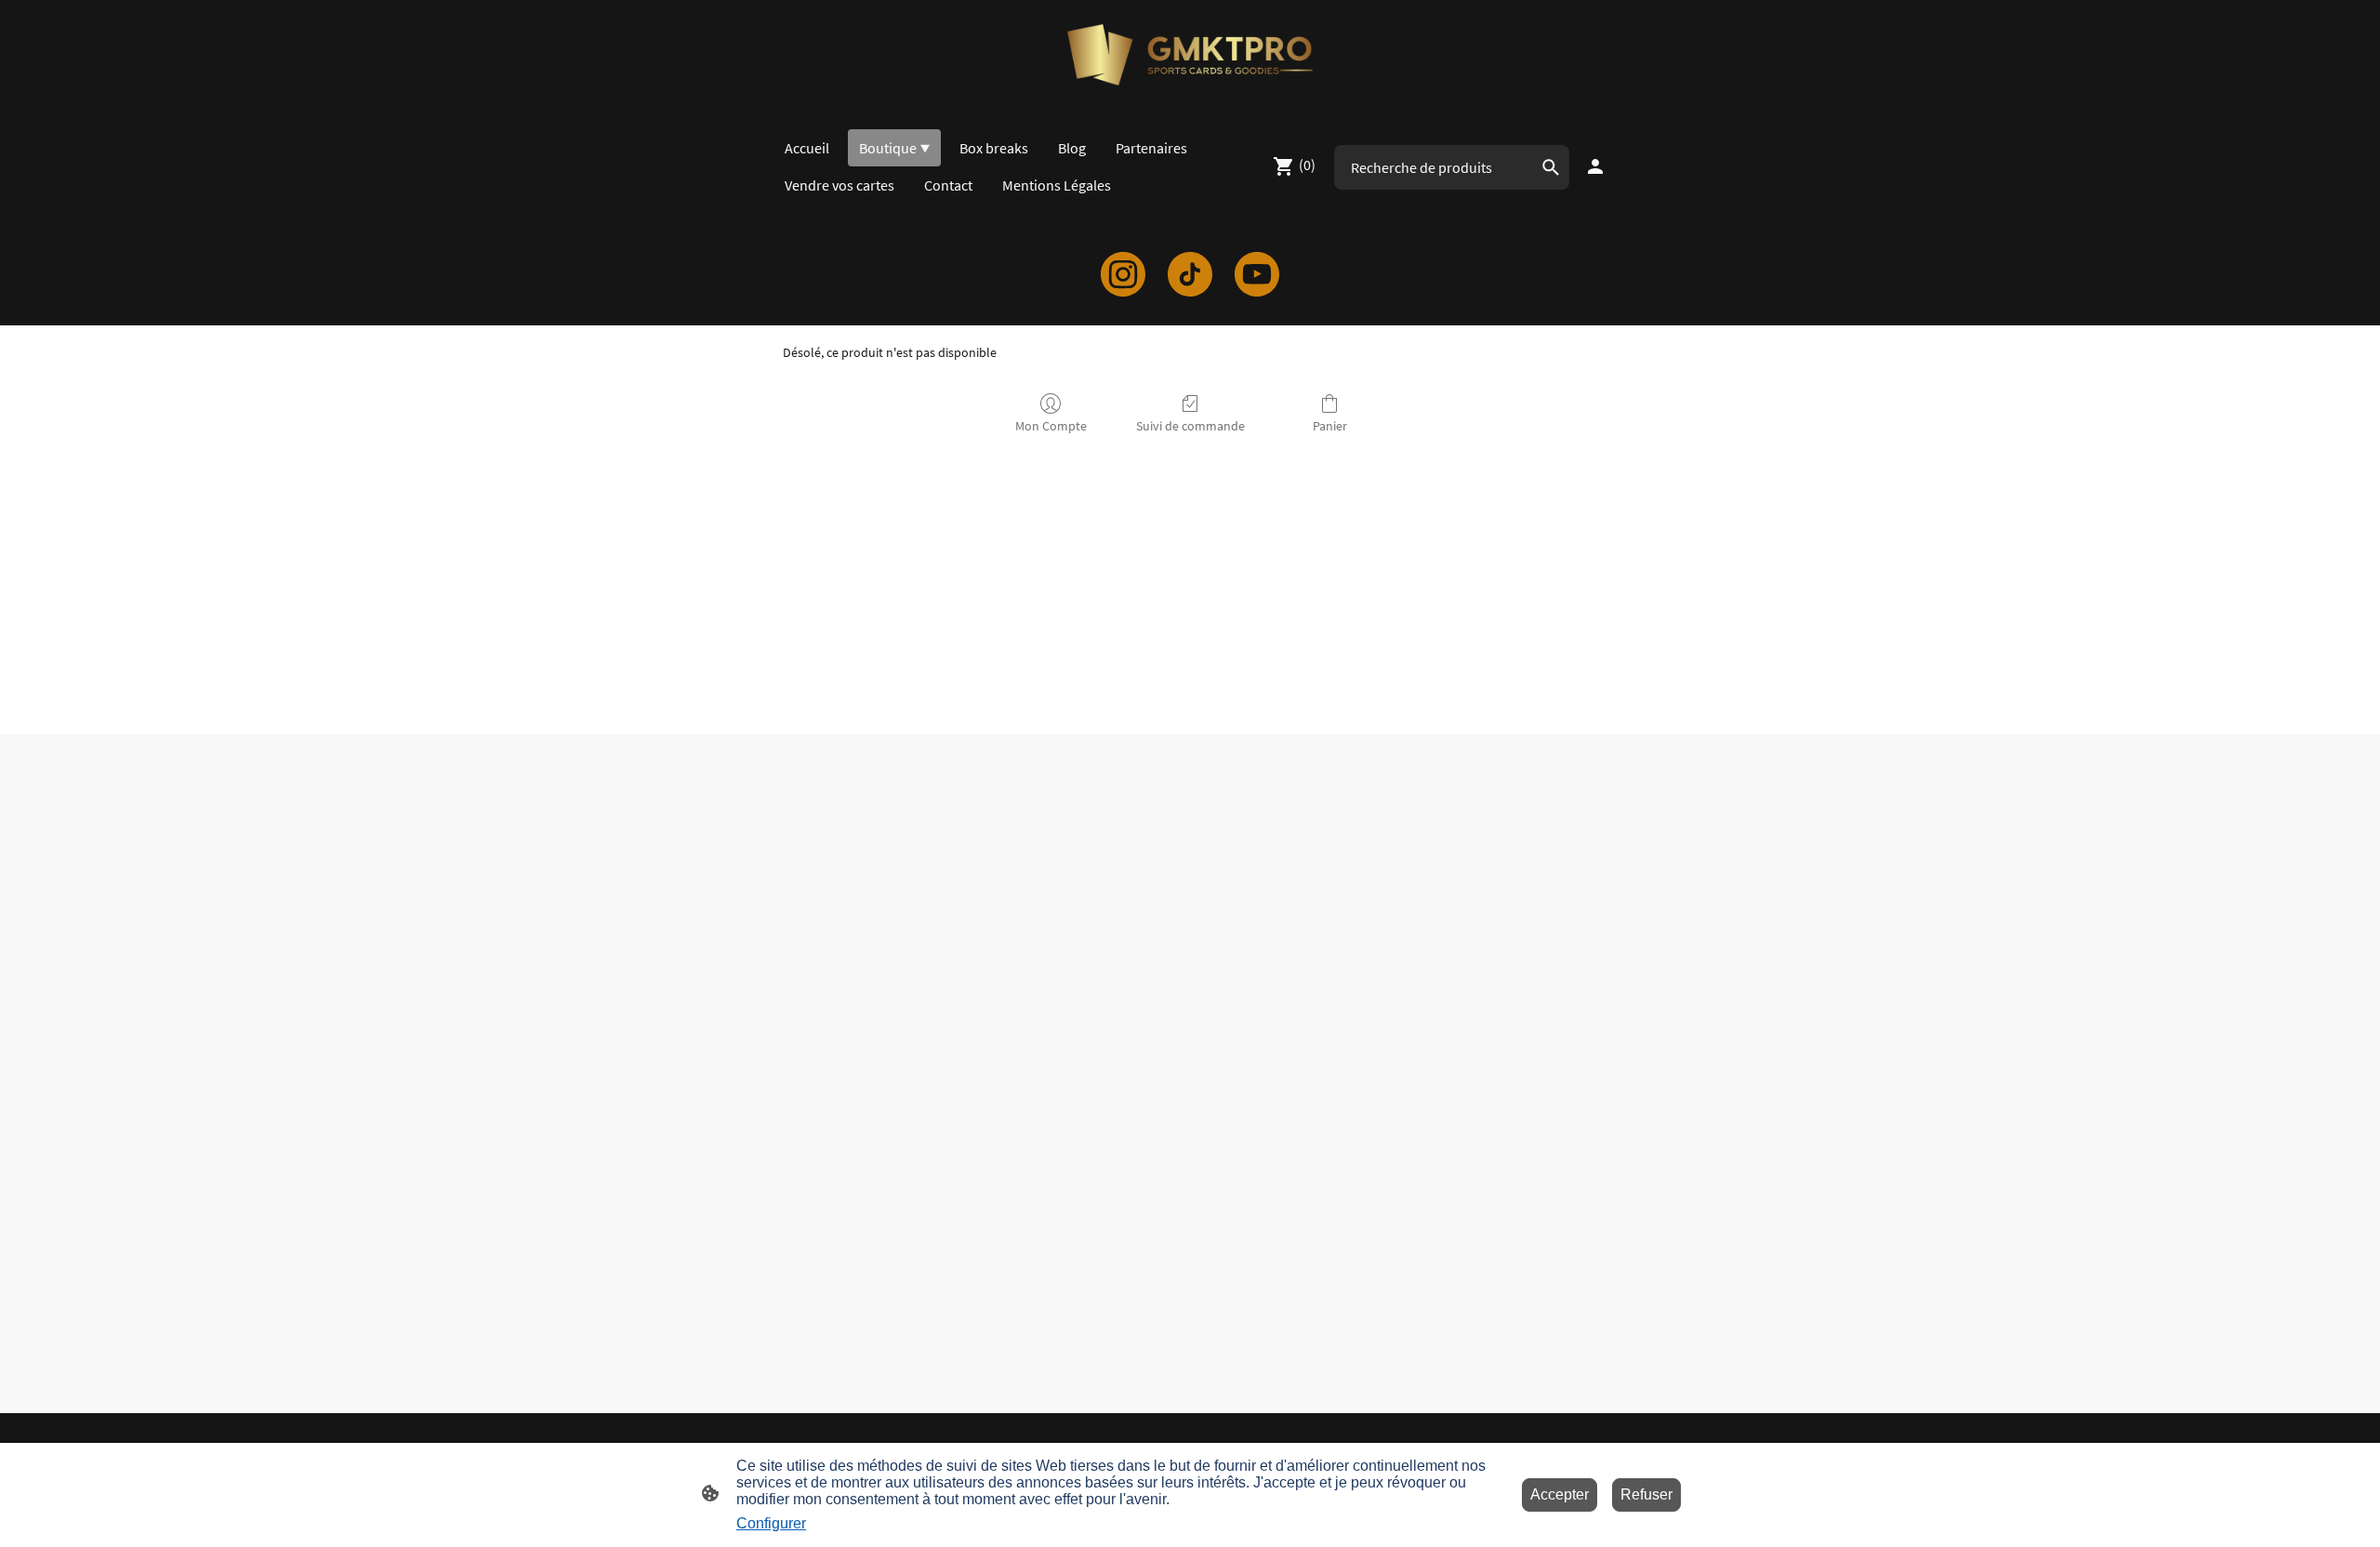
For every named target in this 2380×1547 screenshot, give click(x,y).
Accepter (1560, 1494)
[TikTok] (1190, 274)
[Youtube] (1257, 274)
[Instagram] (1123, 274)
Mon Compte (1051, 426)
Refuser (1646, 1494)
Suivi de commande (1190, 426)
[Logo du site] (1190, 55)
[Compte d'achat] (1595, 166)
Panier (1330, 426)
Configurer (771, 1523)
